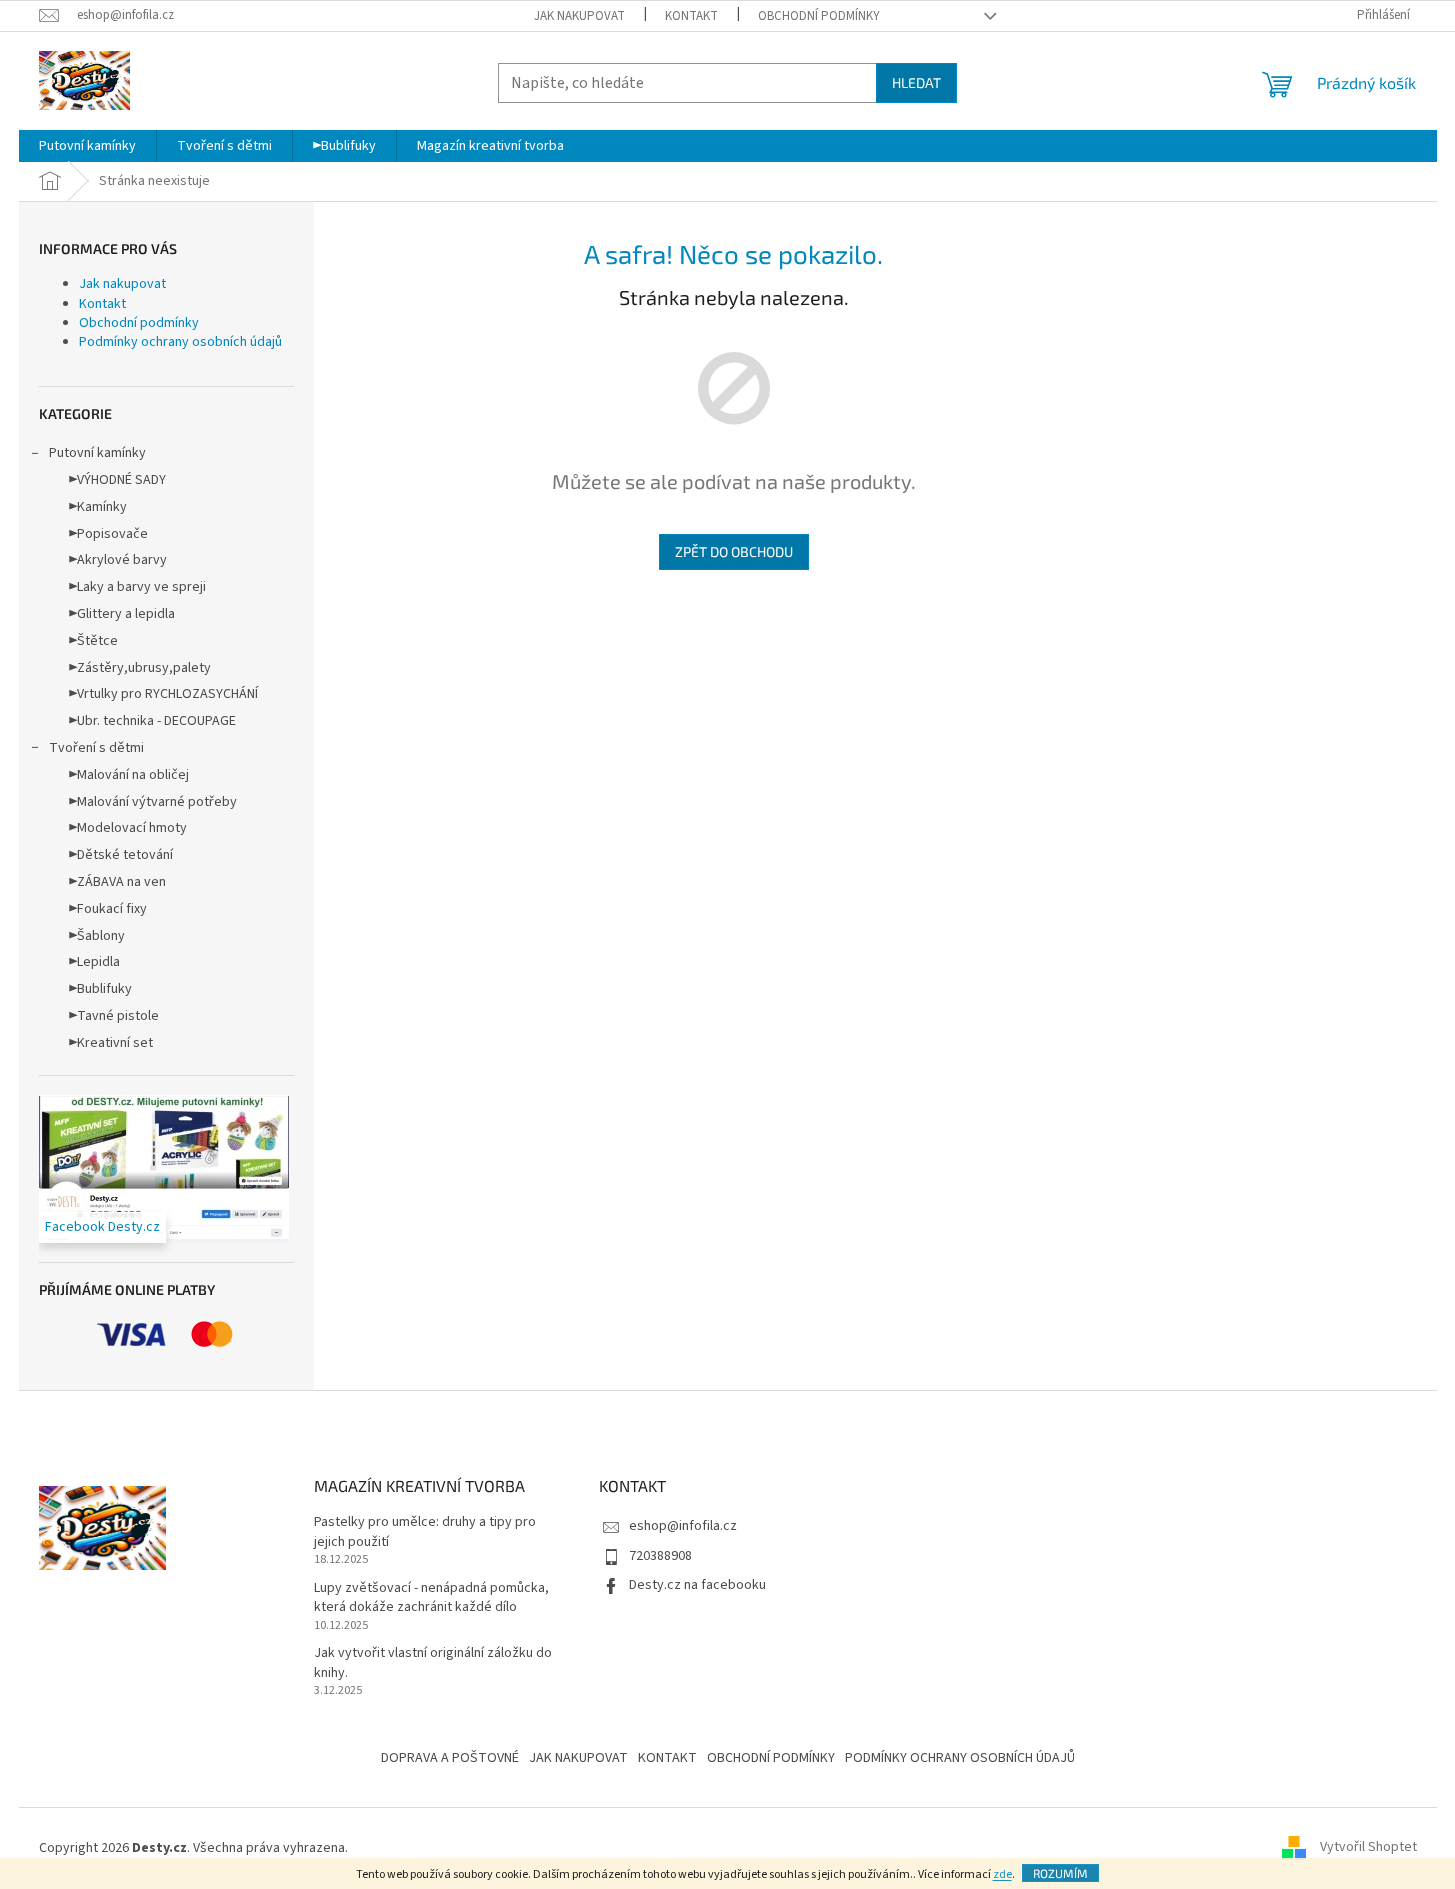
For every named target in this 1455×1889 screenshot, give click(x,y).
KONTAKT (667, 1758)
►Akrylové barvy (118, 560)
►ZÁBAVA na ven (117, 882)
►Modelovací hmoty (128, 828)
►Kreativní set (111, 1043)
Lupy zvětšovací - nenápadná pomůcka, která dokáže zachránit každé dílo (431, 1598)
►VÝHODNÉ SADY (117, 480)
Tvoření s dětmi (96, 748)
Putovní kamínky (97, 453)
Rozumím (1060, 1873)
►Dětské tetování (121, 855)
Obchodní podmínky (819, 16)
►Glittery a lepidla (122, 614)
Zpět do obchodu (734, 551)
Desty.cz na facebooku (697, 1585)
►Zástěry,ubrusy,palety (140, 668)
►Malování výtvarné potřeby (153, 802)
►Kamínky (98, 507)
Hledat (916, 82)
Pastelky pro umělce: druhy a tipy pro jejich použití (425, 1532)
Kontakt (691, 16)
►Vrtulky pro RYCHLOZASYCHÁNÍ (163, 694)
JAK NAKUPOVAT (578, 1758)
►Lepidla (94, 962)
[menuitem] (87, 146)
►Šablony (97, 936)
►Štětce (93, 641)
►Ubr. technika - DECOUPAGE (152, 721)
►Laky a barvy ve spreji (137, 587)
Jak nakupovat (579, 16)
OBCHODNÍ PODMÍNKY (771, 1758)
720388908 (660, 1556)
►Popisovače (108, 534)
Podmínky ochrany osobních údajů (180, 342)
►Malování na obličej (129, 775)
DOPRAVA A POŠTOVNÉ (450, 1758)
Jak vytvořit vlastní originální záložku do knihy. (433, 1663)
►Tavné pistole (114, 1016)
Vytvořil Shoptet (1368, 1848)
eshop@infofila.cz (683, 1526)
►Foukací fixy (108, 909)
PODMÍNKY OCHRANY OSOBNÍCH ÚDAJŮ (960, 1758)
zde (1002, 1874)
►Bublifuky (100, 989)
